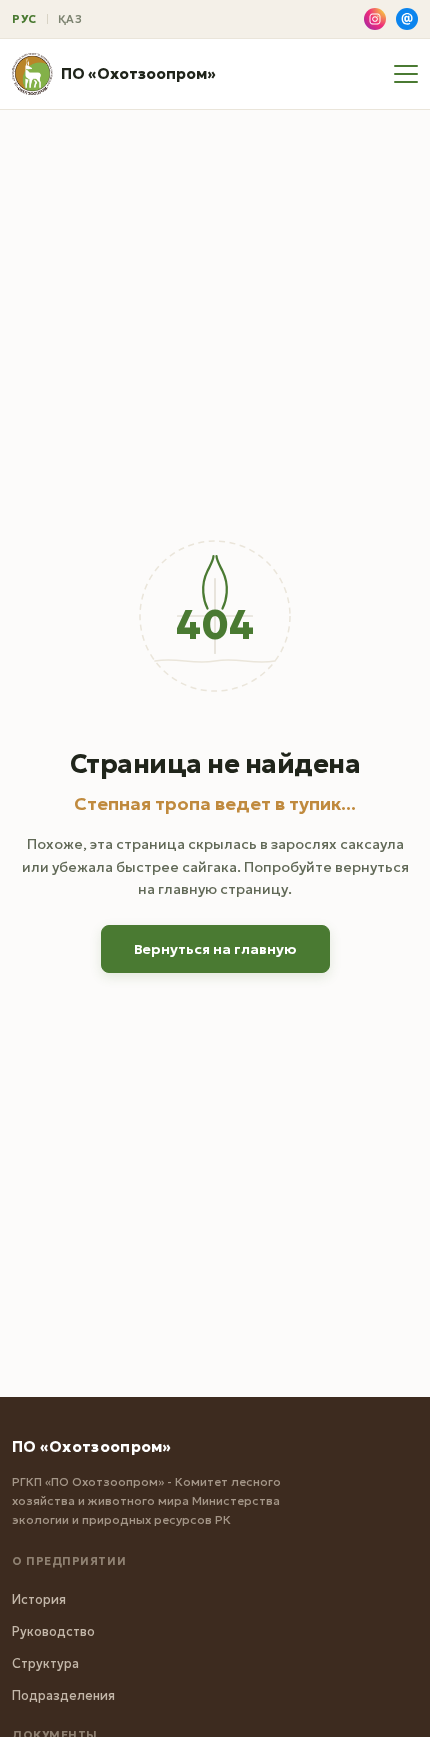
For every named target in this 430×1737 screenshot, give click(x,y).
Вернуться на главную (215, 949)
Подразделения (63, 1695)
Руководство (53, 1631)
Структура (45, 1663)
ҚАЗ (70, 19)
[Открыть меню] (406, 74)
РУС (24, 19)
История (39, 1599)
